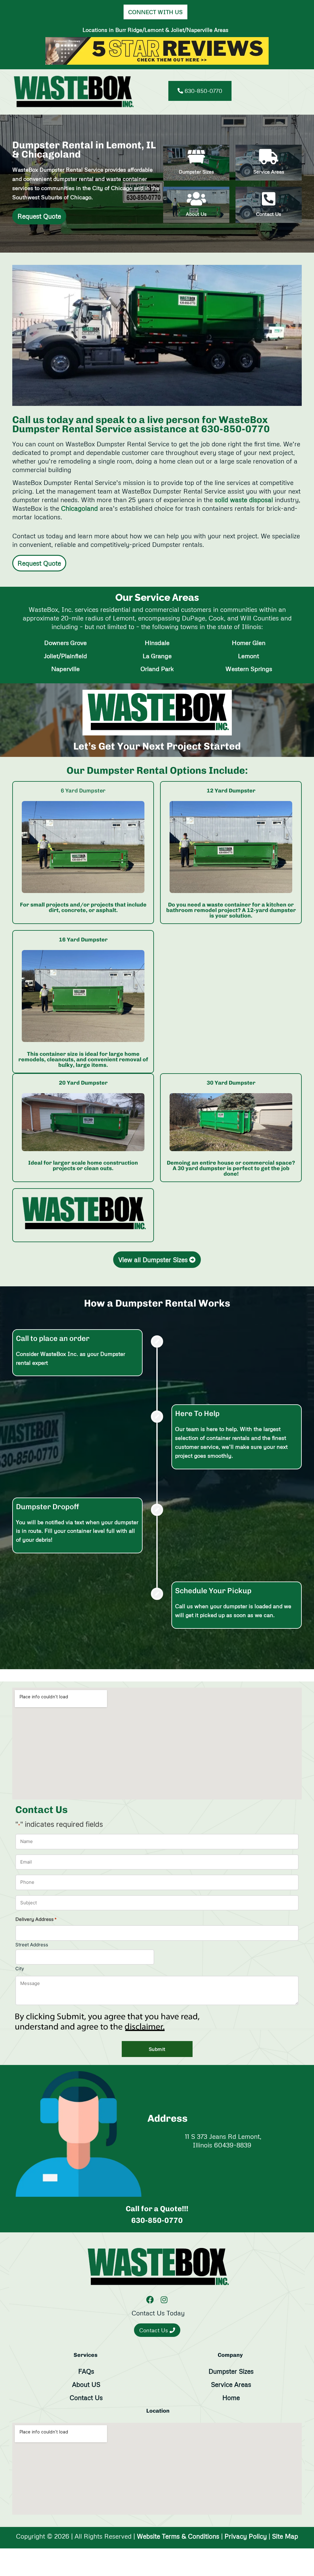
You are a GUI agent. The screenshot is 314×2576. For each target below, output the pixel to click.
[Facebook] (150, 2299)
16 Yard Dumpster (83, 940)
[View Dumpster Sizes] (83, 847)
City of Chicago (112, 188)
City (20, 1968)
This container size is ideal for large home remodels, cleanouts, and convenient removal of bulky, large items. (83, 1059)
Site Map (285, 2536)
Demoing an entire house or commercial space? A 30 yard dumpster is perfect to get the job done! (231, 1168)
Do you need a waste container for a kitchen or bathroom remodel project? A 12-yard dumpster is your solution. (231, 910)
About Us (196, 214)
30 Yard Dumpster (231, 1083)
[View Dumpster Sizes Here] (196, 157)
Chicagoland (79, 508)
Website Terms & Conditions (178, 2536)
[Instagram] (164, 2299)
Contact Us (269, 214)
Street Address (32, 1944)
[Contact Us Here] (269, 199)
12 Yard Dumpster (231, 791)
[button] (295, 92)
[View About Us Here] (196, 199)
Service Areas (269, 172)
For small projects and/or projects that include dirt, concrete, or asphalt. (83, 907)
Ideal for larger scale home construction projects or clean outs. (83, 1166)
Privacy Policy (246, 2536)
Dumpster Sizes (196, 172)
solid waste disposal (244, 500)
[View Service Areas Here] (269, 157)
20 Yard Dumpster (83, 1083)
